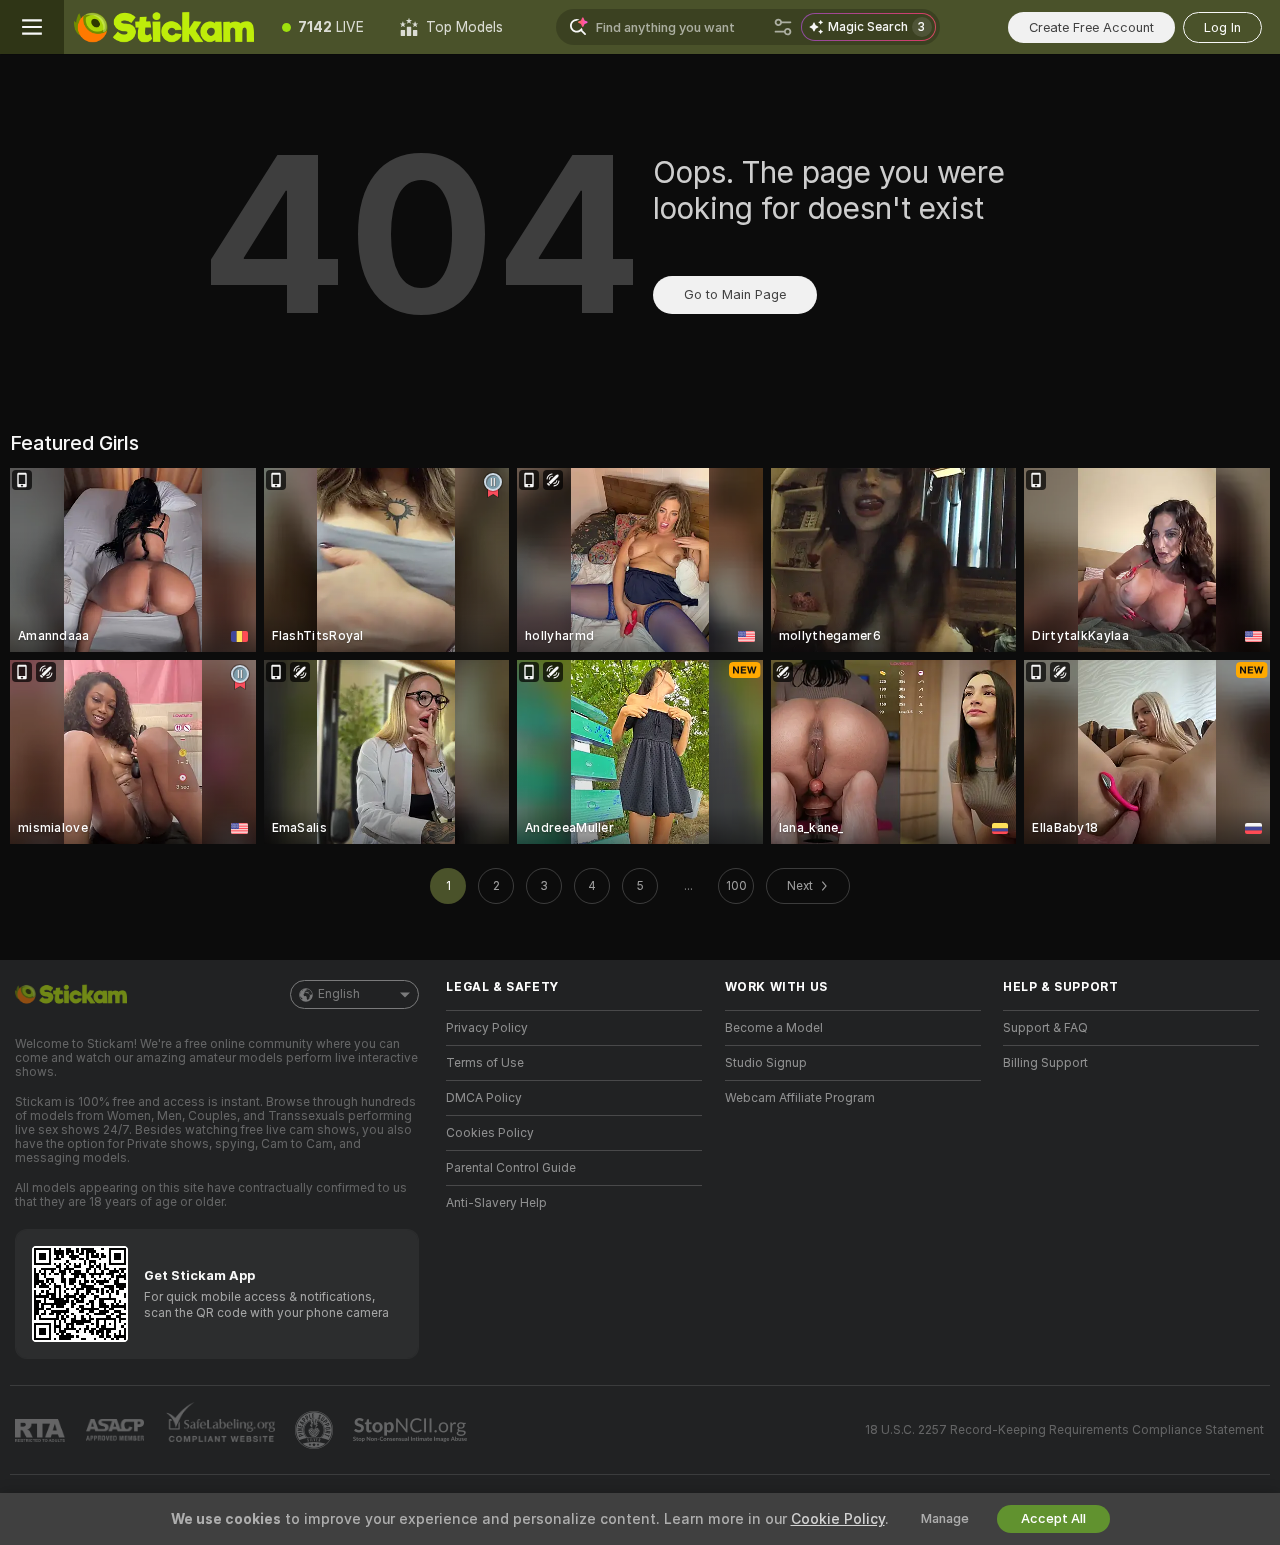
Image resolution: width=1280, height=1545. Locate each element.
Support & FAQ (1045, 1028)
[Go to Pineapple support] (316, 1430)
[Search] (783, 27)
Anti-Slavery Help (496, 1203)
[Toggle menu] (32, 27)
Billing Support (1045, 1063)
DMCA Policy (484, 1098)
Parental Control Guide (511, 1168)
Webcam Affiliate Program (800, 1098)
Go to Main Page (735, 294)
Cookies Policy (490, 1133)
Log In (1222, 27)
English (339, 994)
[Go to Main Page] (164, 27)
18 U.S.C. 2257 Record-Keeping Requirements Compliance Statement (1064, 1430)
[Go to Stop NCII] (412, 1430)
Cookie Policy (838, 1519)
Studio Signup (766, 1063)
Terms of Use (485, 1063)
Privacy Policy (487, 1028)
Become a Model (774, 1028)
